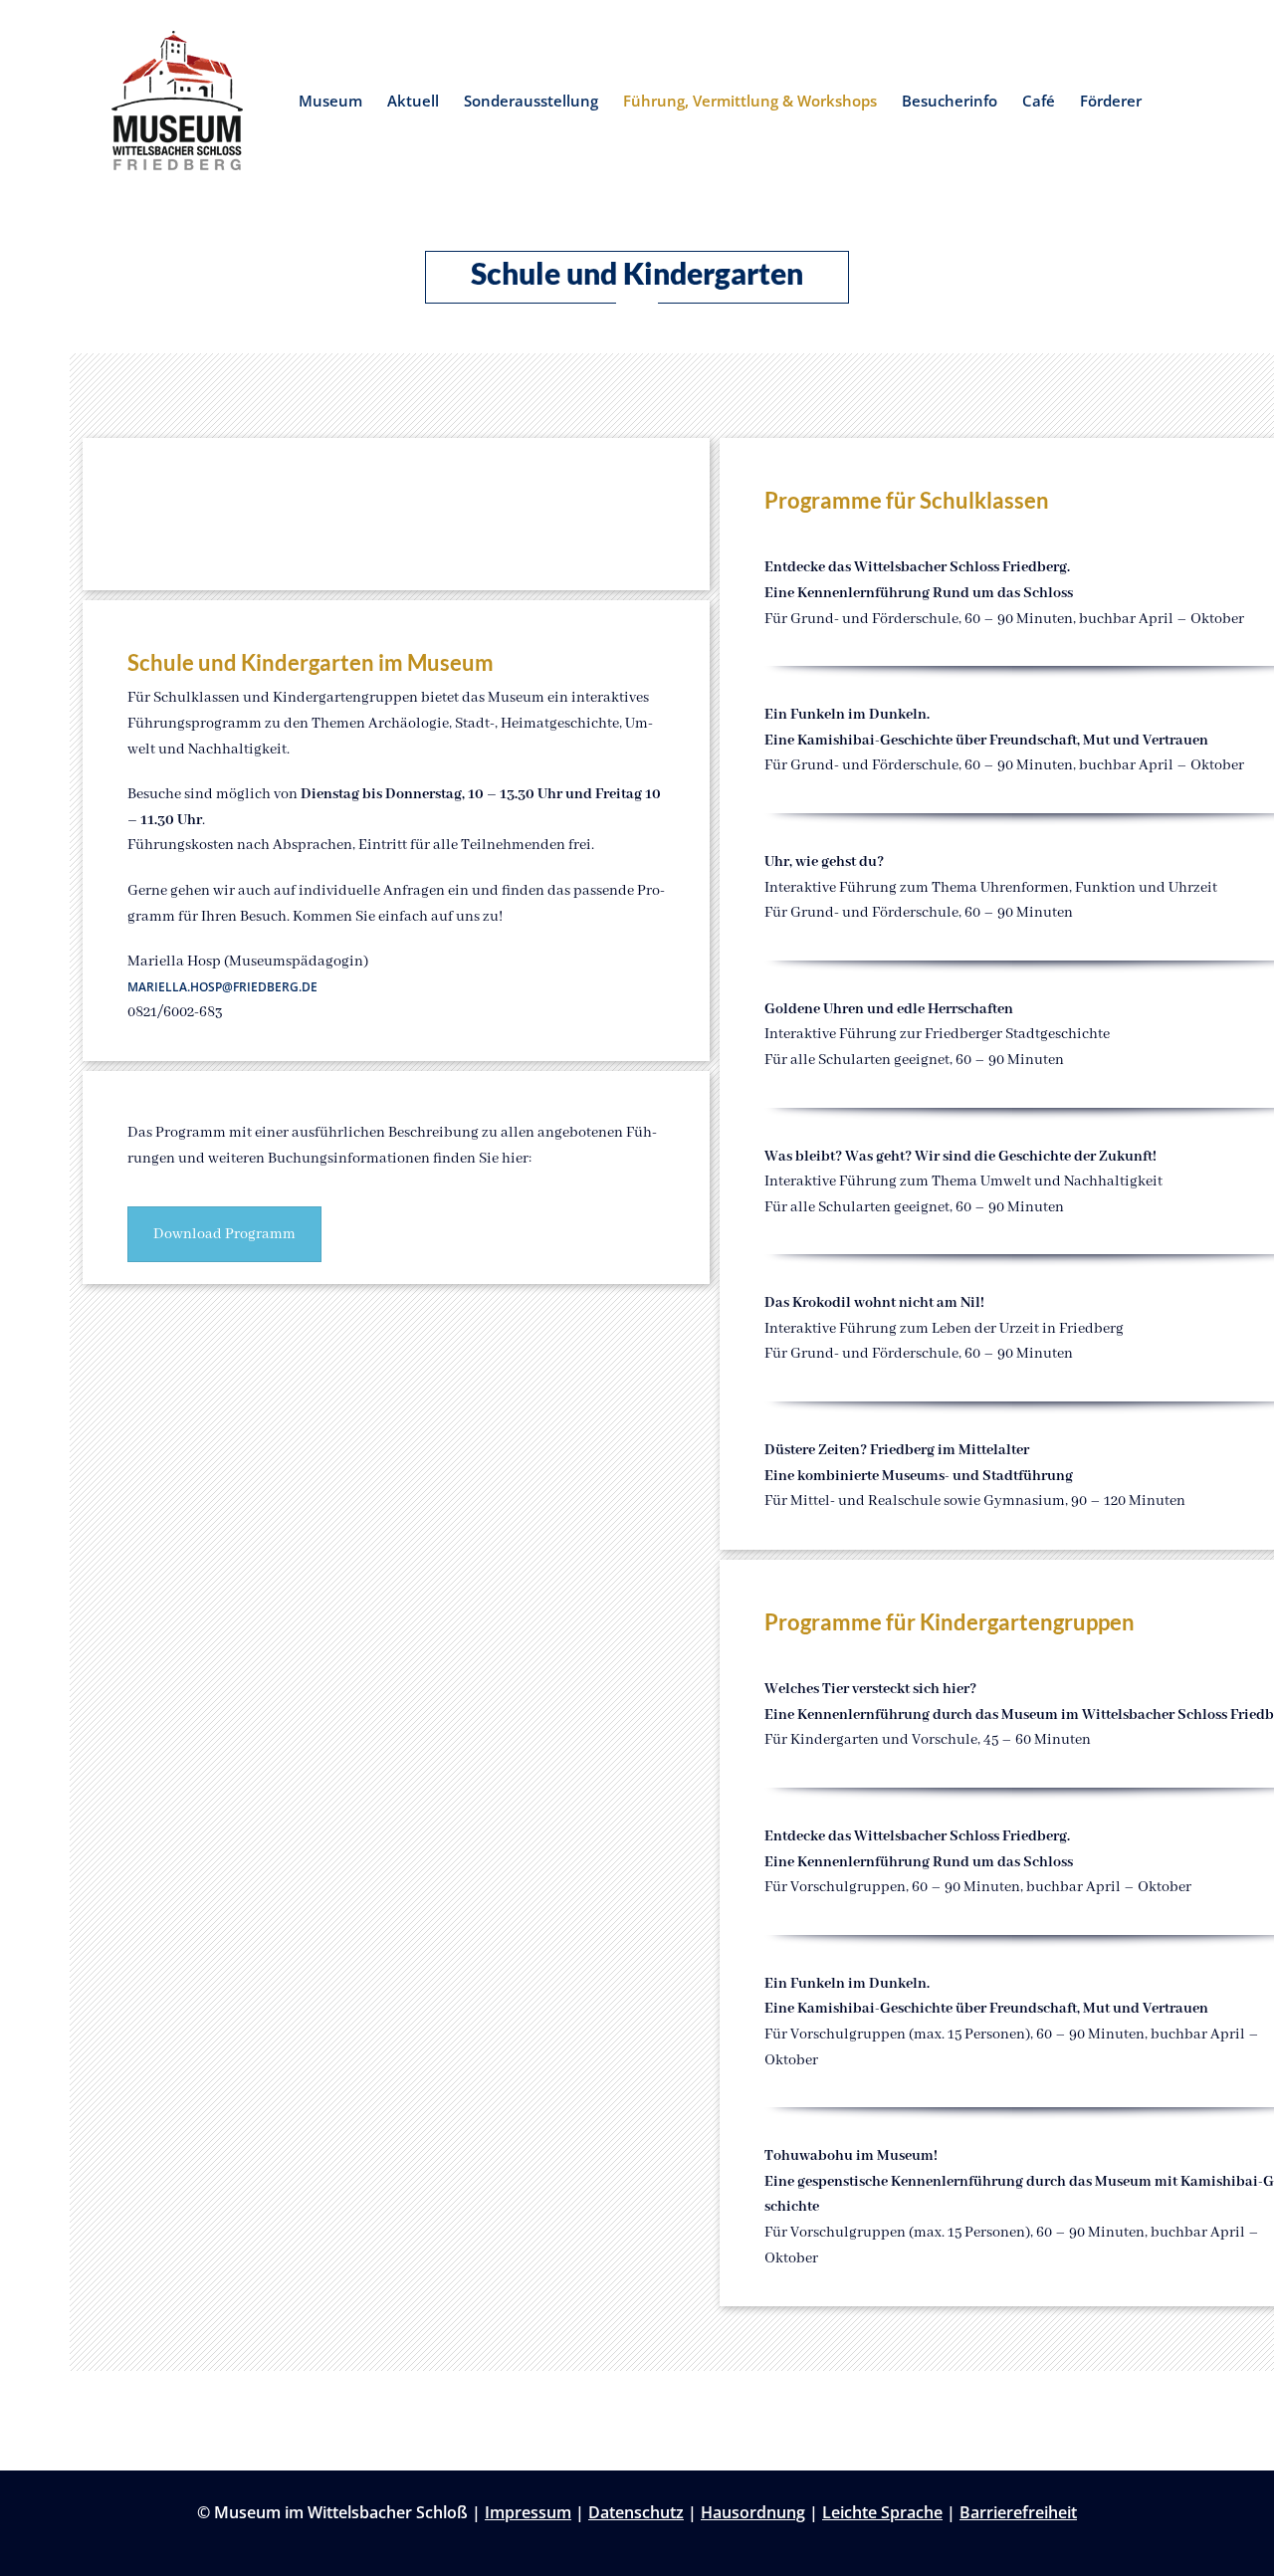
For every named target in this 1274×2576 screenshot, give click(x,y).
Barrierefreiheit (1018, 2512)
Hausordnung (753, 2512)
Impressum (528, 2512)
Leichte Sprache (882, 2512)
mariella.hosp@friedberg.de (222, 987)
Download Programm (224, 1234)
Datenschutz (636, 2512)
